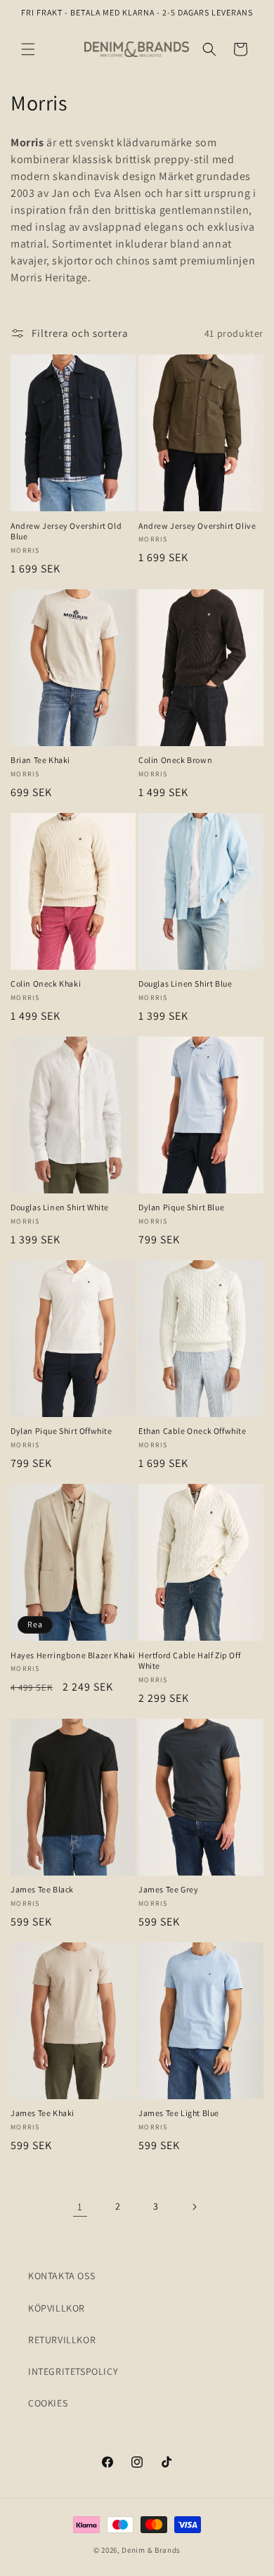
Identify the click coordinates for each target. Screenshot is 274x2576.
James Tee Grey (168, 1889)
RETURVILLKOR (62, 2340)
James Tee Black (42, 1889)
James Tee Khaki (43, 2113)
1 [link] (80, 2206)
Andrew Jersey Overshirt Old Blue (66, 531)
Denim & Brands (151, 2550)
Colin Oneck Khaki (46, 983)
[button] (28, 49)
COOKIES (48, 2403)
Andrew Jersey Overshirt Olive (197, 526)
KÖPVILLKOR (57, 2308)
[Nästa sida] (194, 2207)
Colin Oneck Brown (175, 760)
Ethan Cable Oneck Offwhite (193, 1431)
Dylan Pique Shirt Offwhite (61, 1431)
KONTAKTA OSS (61, 2276)
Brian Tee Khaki (40, 760)
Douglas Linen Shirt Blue (185, 983)
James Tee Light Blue (179, 2113)
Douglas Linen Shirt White (60, 1207)
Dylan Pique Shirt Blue (181, 1207)
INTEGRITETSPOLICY (73, 2371)
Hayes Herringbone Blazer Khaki (73, 1655)
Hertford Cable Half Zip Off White (189, 1661)
